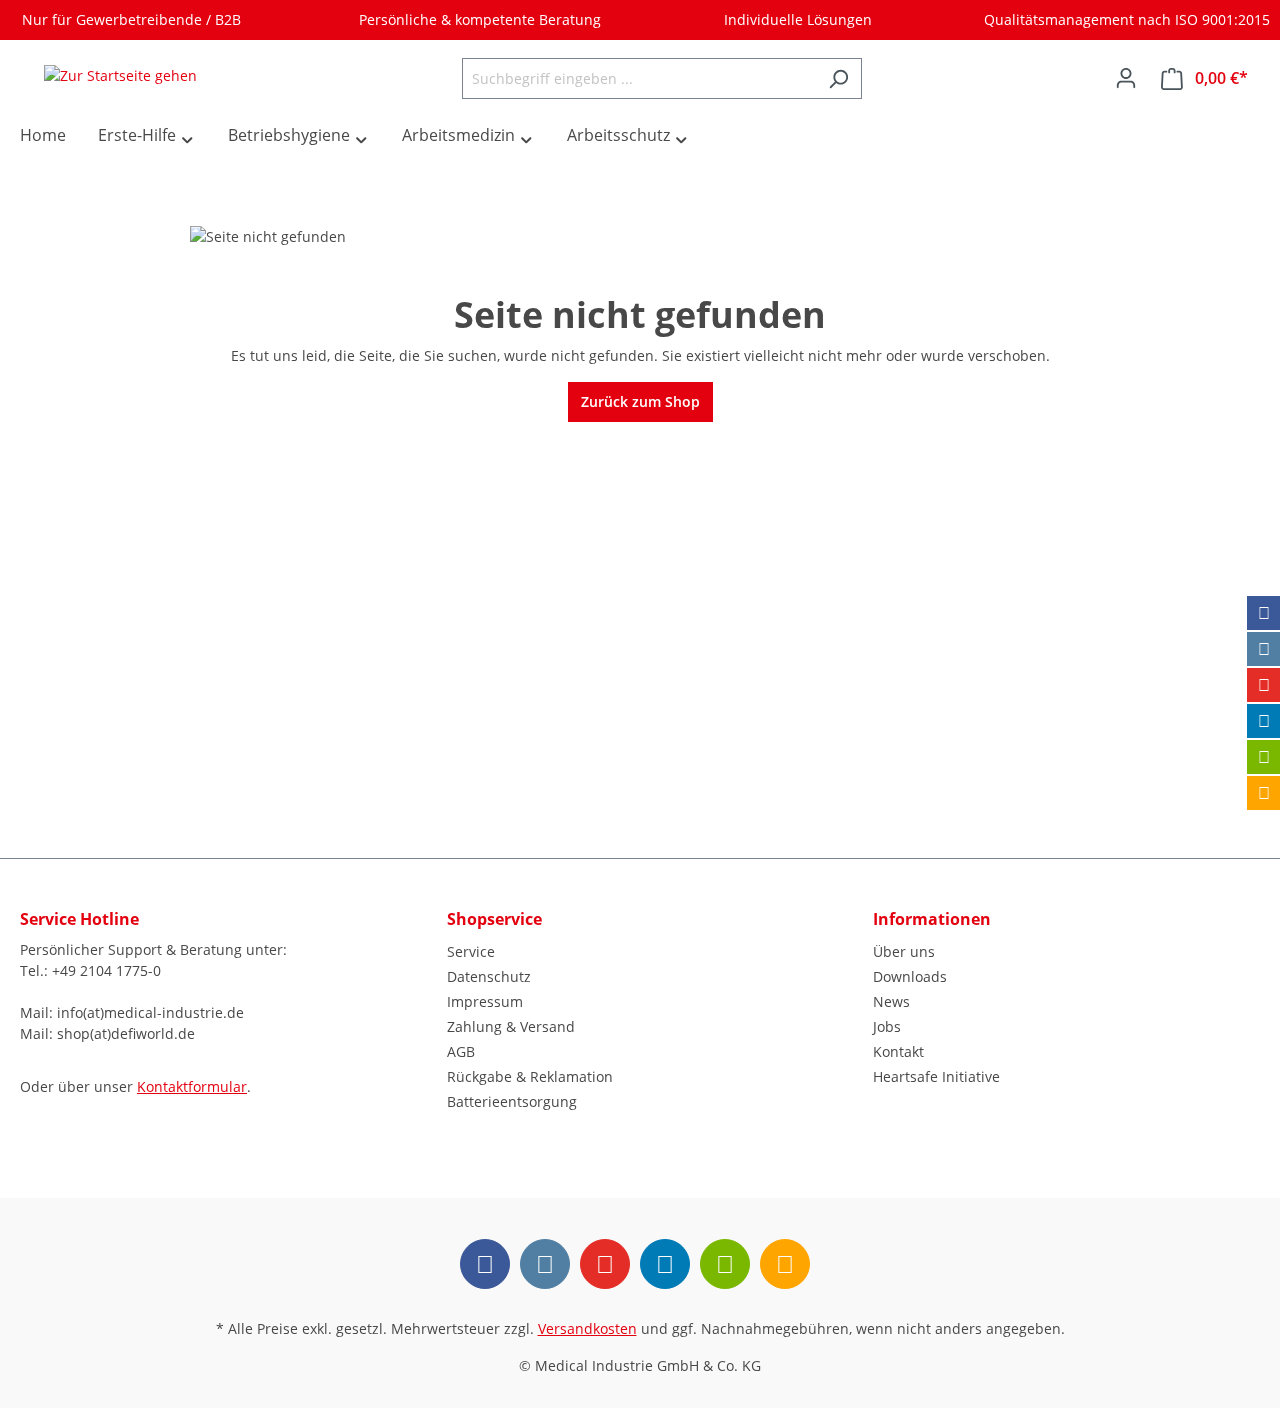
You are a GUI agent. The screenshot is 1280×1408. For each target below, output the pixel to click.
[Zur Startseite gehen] (120, 74)
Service (471, 951)
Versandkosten (587, 1328)
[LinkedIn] (1264, 721)
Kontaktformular (192, 1086)
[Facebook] (1264, 613)
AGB (461, 1051)
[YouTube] (1264, 685)
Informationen (932, 919)
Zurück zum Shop (640, 401)
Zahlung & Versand (511, 1026)
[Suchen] (838, 78)
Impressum (485, 1001)
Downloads (910, 976)
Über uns (904, 951)
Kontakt (898, 1051)
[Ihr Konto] (1126, 78)
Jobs (887, 1026)
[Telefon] (1264, 793)
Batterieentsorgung (512, 1101)
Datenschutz (489, 976)
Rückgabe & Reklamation (530, 1076)
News (891, 1001)
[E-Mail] (1264, 757)
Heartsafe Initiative (936, 1076)
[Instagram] (1264, 649)
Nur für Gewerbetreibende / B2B (127, 19)
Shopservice (494, 919)
